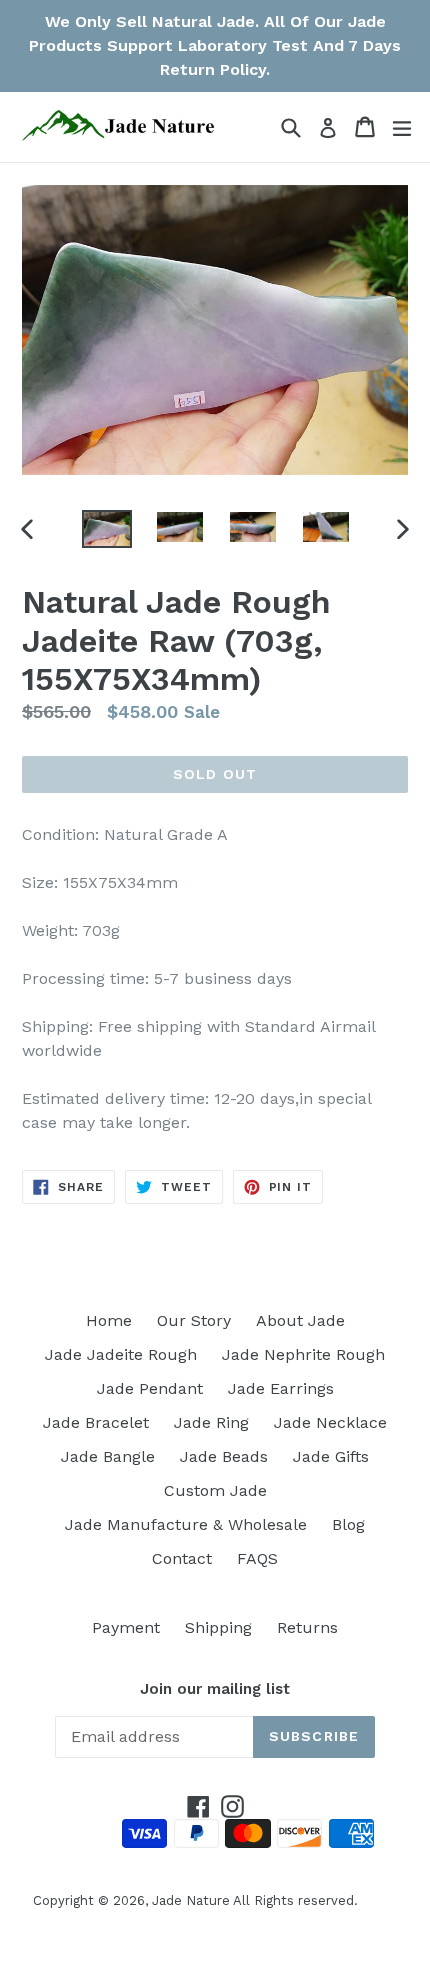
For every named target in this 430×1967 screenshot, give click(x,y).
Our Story (194, 1320)
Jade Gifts (331, 1456)
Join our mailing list (215, 1689)
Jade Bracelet (96, 1422)
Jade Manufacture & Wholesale (186, 1524)
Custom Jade (215, 1490)
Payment (126, 1627)
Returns (307, 1627)
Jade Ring (211, 1422)
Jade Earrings (281, 1388)
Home (109, 1320)
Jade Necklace (330, 1422)
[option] (106, 529)
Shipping (218, 1627)
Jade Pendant (150, 1388)
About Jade (300, 1320)
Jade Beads (224, 1456)
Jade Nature (191, 1900)
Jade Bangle (108, 1456)
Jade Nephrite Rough (303, 1354)
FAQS (257, 1558)
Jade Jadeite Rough (121, 1354)
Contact (182, 1558)
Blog (348, 1524)
